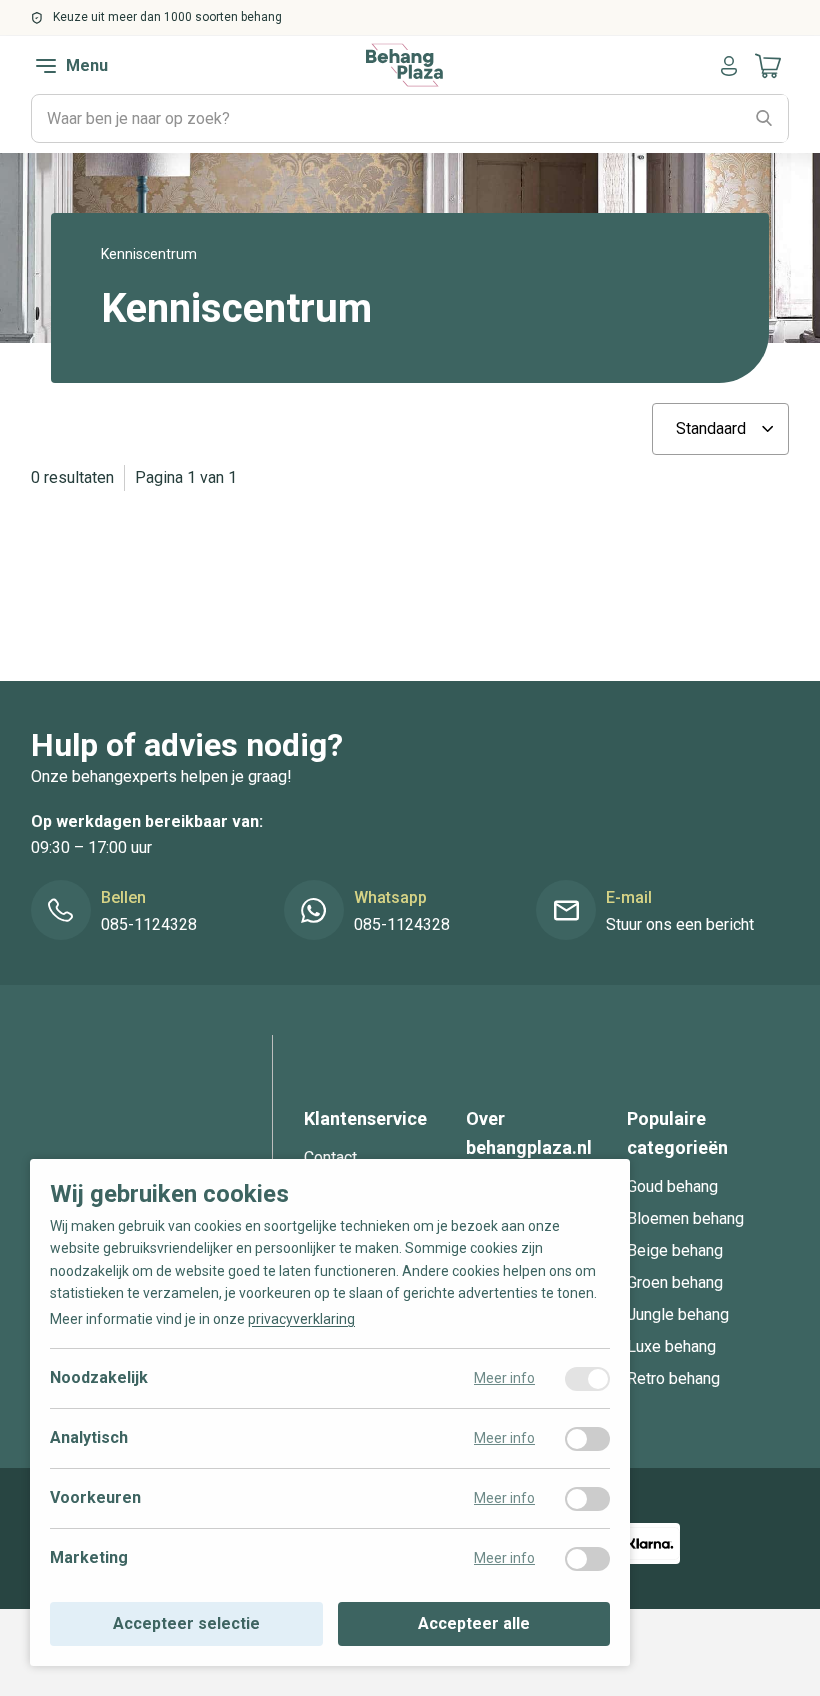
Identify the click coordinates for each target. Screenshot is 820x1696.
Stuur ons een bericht (680, 924)
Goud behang (672, 1186)
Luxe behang (671, 1346)
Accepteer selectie (186, 1623)
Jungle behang (678, 1314)
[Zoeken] (764, 119)
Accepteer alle (474, 1623)
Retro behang (673, 1378)
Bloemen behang (685, 1218)
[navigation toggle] (46, 66)
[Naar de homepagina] (404, 65)
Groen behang (675, 1282)
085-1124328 (149, 924)
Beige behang (675, 1250)
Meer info (504, 1378)
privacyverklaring (301, 1319)
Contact (330, 1157)
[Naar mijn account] (729, 66)
